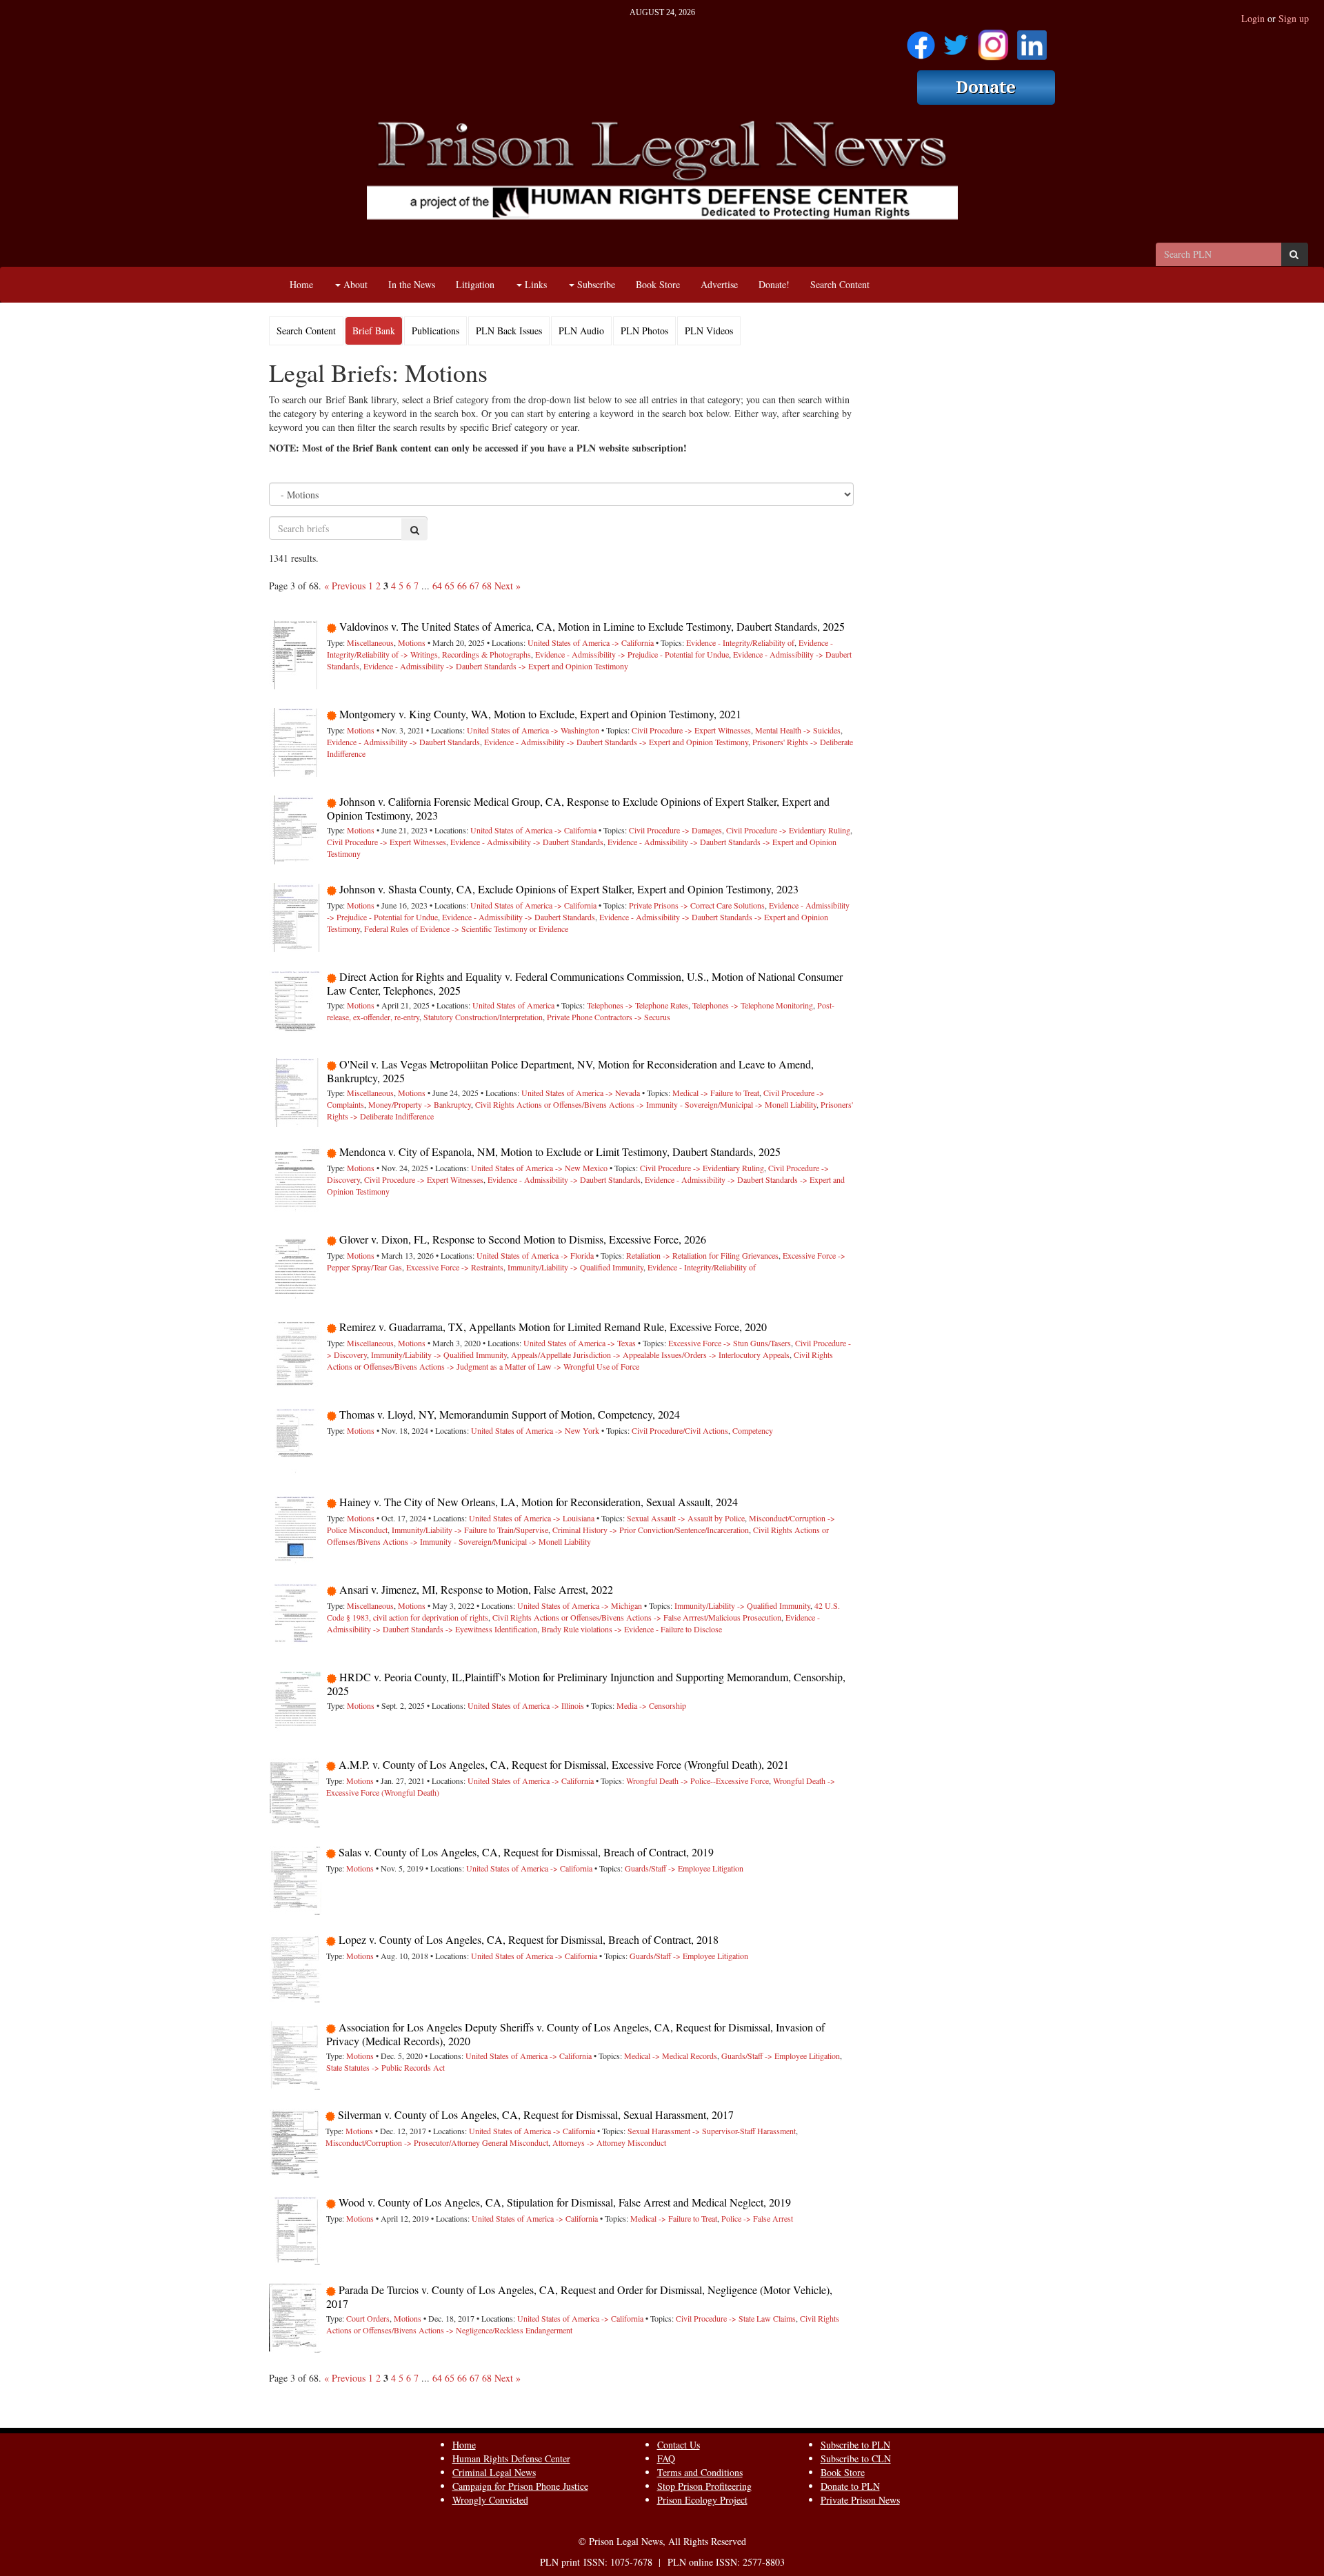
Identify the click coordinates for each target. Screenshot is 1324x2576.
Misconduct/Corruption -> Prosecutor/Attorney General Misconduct (437, 2142)
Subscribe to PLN (855, 2445)
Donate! (774, 284)
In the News (412, 284)
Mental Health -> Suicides (798, 730)
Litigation (475, 284)
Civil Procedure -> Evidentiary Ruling (788, 830)
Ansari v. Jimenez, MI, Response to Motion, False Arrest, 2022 (476, 1589)
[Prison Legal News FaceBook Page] (921, 40)
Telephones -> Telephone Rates (638, 1005)
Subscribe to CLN (856, 2458)
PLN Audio (581, 331)
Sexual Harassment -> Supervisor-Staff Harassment (712, 2131)
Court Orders (368, 2318)
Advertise (719, 284)
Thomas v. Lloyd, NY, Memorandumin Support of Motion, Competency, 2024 (510, 1414)
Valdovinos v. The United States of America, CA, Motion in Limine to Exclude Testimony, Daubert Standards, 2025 (592, 626)
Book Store (658, 284)
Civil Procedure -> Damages (675, 830)
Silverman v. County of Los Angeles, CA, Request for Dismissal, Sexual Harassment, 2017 (536, 2114)
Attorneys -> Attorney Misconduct (609, 2142)
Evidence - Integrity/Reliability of (740, 642)
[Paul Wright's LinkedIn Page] (1032, 40)
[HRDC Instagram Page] (993, 40)
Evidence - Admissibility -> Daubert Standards (403, 742)
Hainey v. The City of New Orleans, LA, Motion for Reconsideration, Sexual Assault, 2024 (539, 1502)
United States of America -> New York (535, 1430)
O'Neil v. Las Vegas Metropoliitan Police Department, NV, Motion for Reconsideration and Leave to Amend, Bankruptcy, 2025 (570, 1071)
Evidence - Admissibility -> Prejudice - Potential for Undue (632, 654)
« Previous (345, 586)
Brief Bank (374, 331)
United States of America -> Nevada (581, 1093)
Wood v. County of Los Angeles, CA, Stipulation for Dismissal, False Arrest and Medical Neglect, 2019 (565, 2202)
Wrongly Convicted (490, 2500)
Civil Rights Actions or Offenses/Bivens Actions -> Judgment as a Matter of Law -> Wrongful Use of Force (580, 1360)
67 (474, 586)
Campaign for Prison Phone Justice (520, 2486)
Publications (435, 331)
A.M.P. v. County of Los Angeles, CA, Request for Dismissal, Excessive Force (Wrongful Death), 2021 (564, 1764)
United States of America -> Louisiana (532, 1518)
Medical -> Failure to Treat (716, 1093)
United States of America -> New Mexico (539, 1168)
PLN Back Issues (509, 331)
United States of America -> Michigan (580, 1605)
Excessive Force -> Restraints (455, 1267)
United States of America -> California (591, 642)
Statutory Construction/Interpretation (483, 1017)
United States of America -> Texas (580, 1343)
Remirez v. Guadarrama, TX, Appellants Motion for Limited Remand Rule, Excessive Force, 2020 (553, 1327)
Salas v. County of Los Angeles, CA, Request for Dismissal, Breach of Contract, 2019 (526, 1852)
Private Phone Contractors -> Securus (609, 1017)
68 (487, 586)
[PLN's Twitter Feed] (956, 40)
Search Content (840, 284)
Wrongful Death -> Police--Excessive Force (698, 1781)
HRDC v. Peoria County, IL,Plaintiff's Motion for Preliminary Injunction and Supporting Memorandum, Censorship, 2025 (586, 1684)
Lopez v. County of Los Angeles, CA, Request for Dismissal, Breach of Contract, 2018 (529, 1939)
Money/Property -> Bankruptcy (420, 1104)
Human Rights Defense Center (511, 2458)
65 (450, 586)
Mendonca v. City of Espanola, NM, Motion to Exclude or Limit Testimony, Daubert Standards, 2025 (560, 1152)
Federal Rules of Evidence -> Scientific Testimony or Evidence (466, 929)
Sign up (1294, 18)
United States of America (513, 1005)
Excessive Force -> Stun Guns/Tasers (730, 1343)
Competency (753, 1430)
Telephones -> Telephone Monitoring (753, 1005)
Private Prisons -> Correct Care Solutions (697, 905)
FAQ (666, 2458)
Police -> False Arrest (757, 2218)
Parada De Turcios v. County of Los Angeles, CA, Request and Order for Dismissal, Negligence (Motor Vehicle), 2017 (579, 2296)
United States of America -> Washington (533, 730)
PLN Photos (644, 331)
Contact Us (679, 2445)
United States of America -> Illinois (526, 1705)
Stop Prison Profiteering (704, 2486)
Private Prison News (860, 2500)
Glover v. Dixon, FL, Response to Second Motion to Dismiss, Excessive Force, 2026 (523, 1239)
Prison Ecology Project (702, 2500)
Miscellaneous (370, 642)
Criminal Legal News (494, 2472)
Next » (508, 586)
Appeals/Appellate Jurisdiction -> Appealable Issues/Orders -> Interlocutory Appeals (650, 1355)
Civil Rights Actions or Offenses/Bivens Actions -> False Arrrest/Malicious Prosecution (637, 1617)
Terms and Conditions (700, 2472)
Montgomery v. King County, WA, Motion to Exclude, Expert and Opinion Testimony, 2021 (540, 714)
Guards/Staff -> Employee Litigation (684, 1868)
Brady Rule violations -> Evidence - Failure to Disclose (632, 1629)
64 (437, 586)
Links (534, 284)
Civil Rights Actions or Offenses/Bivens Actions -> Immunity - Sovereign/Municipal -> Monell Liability (646, 1104)
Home (301, 284)
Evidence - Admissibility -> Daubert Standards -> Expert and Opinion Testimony (496, 666)
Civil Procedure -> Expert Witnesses (691, 730)
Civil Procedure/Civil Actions (680, 1430)
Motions (412, 642)
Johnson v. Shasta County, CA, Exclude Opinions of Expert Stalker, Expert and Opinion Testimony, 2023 (569, 889)
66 (462, 586)
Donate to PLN (850, 2486)
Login (1253, 18)
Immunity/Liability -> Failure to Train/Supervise (470, 1530)
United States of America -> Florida (535, 1255)
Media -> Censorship (651, 1705)
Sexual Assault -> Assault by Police (686, 1518)
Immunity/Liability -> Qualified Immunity (575, 1267)
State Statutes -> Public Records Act (385, 2067)
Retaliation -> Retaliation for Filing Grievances (702, 1255)
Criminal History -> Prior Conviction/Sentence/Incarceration (651, 1530)
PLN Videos (709, 331)
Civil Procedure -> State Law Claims (736, 2318)
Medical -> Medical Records (671, 2056)
